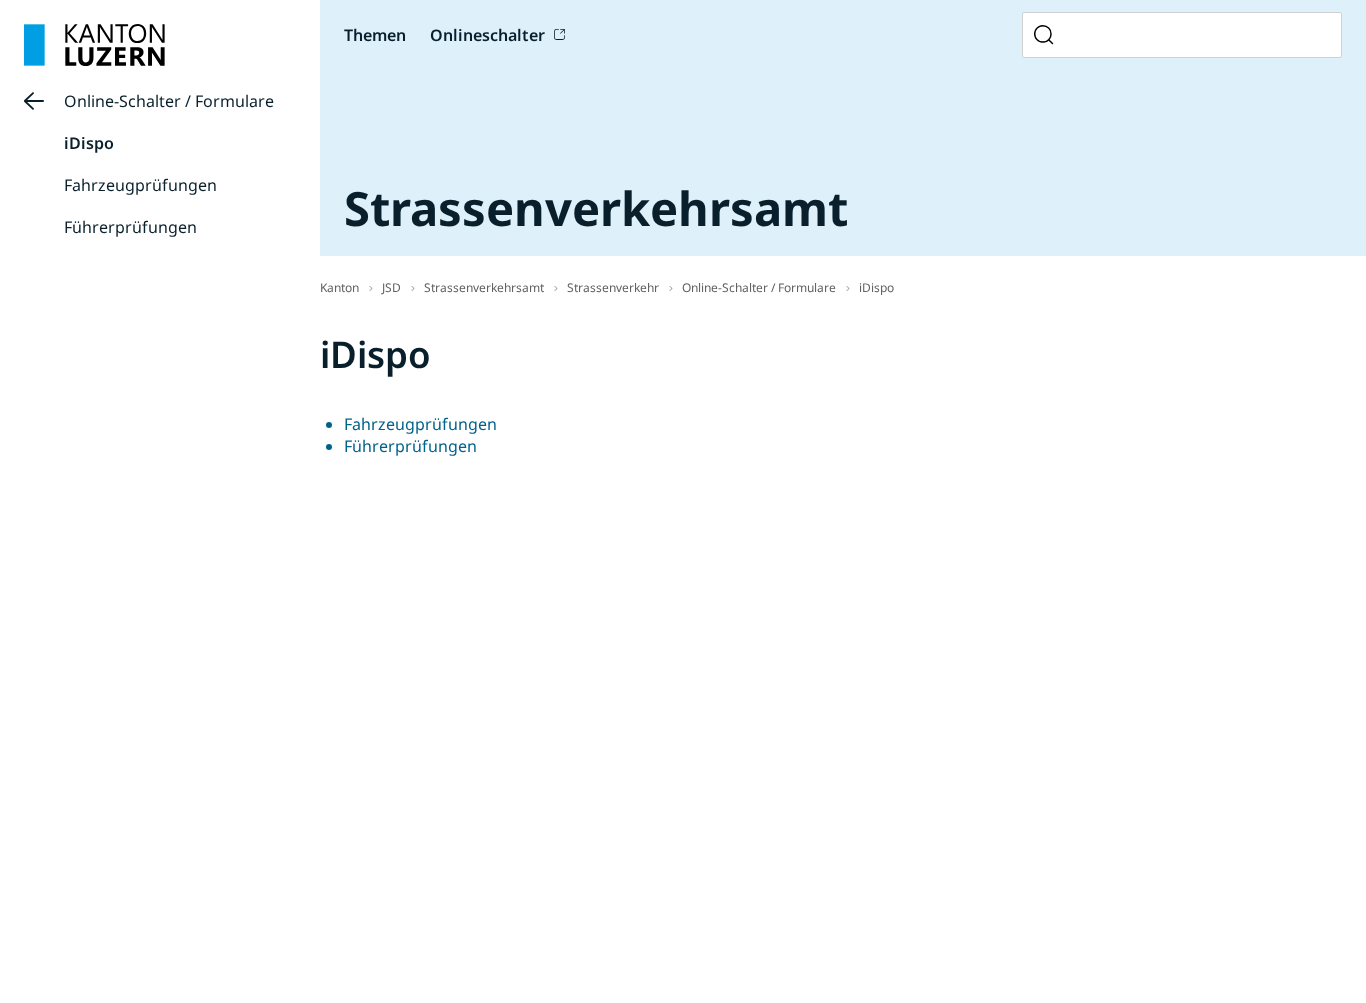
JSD (391, 287)
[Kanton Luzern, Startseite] (94, 45)
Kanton (339, 287)
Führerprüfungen (130, 227)
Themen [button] (375, 35)
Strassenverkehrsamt (484, 287)
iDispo (89, 143)
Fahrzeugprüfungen (140, 185)
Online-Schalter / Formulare (169, 101)
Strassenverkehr (613, 287)
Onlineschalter (487, 35)
